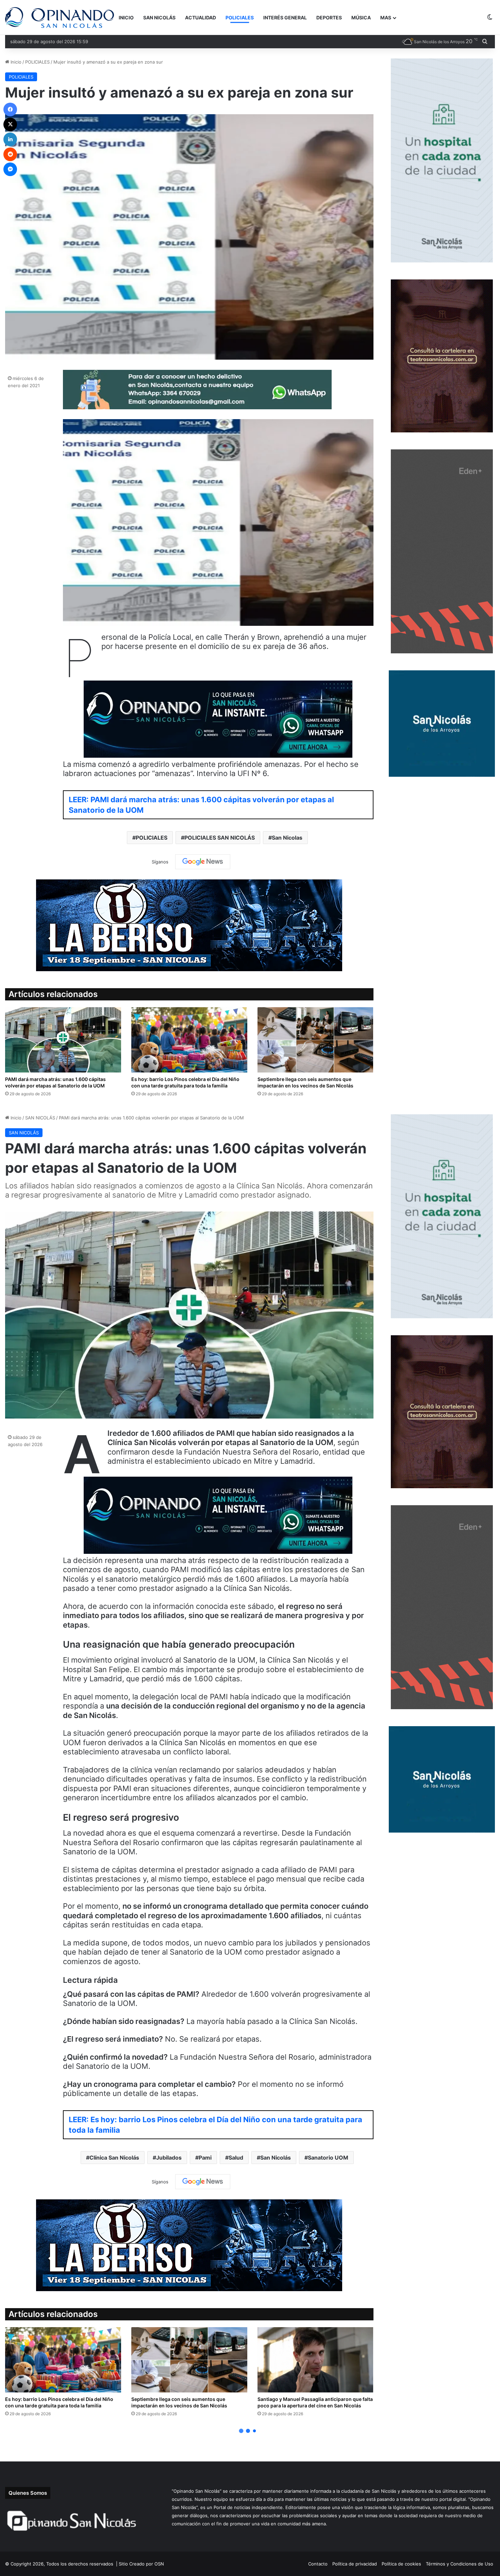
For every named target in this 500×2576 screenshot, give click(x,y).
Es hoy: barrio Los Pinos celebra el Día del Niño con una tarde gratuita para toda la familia (185, 1082)
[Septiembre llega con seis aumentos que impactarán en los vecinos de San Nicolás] (315, 1040)
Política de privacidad (355, 2564)
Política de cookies (401, 2564)
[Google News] (203, 862)
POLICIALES (240, 18)
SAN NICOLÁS (159, 18)
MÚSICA (361, 18)
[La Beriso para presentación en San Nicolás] (189, 925)
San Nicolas (287, 838)
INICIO (126, 18)
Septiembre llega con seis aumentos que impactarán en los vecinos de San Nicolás (305, 1082)
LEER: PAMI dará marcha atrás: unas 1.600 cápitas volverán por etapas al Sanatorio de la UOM (201, 805)
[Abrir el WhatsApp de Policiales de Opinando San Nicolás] (197, 407)
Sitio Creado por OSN (141, 2564)
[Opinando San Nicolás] (60, 18)
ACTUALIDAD (201, 18)
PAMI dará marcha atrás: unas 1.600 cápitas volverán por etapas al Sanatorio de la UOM (55, 1082)
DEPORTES (329, 18)
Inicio (15, 62)
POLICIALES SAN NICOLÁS (220, 838)
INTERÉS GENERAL (285, 18)
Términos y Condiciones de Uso (460, 2564)
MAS (386, 18)
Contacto (318, 2564)
